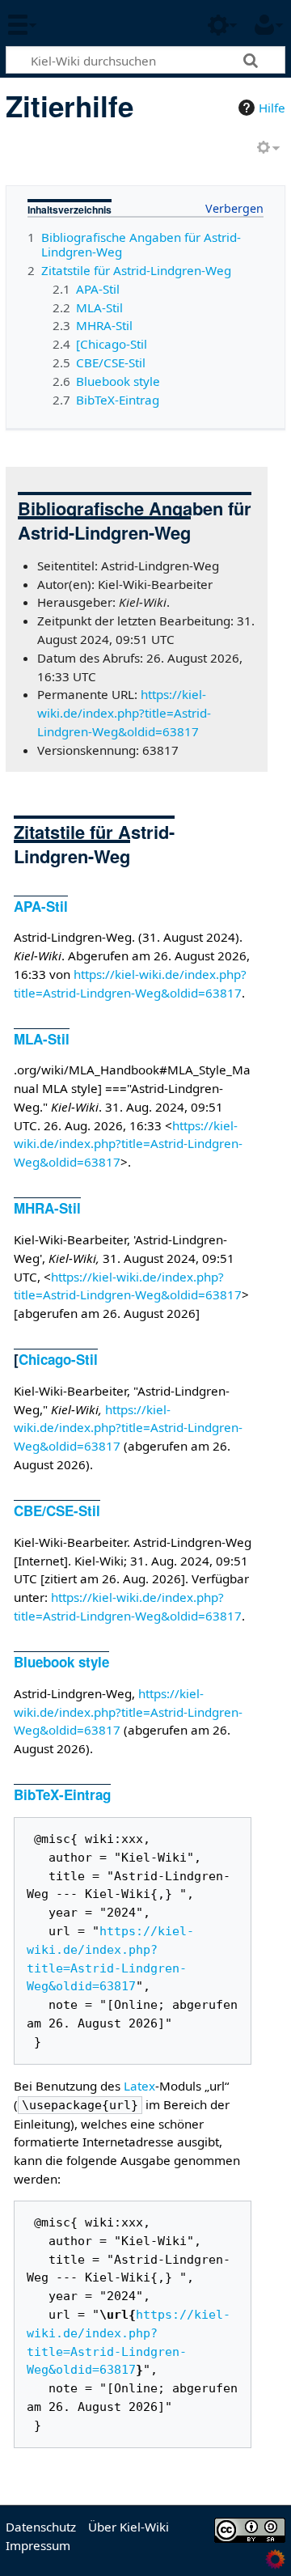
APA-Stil (41, 906)
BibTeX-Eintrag (62, 1794)
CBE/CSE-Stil (57, 1510)
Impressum (38, 2545)
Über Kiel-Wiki (129, 2527)
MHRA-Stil (47, 1208)
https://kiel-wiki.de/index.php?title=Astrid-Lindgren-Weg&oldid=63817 (124, 713)
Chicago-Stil (58, 1359)
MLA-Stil (42, 1039)
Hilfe (272, 108)
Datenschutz (41, 2527)
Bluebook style (61, 1662)
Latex (139, 2086)
